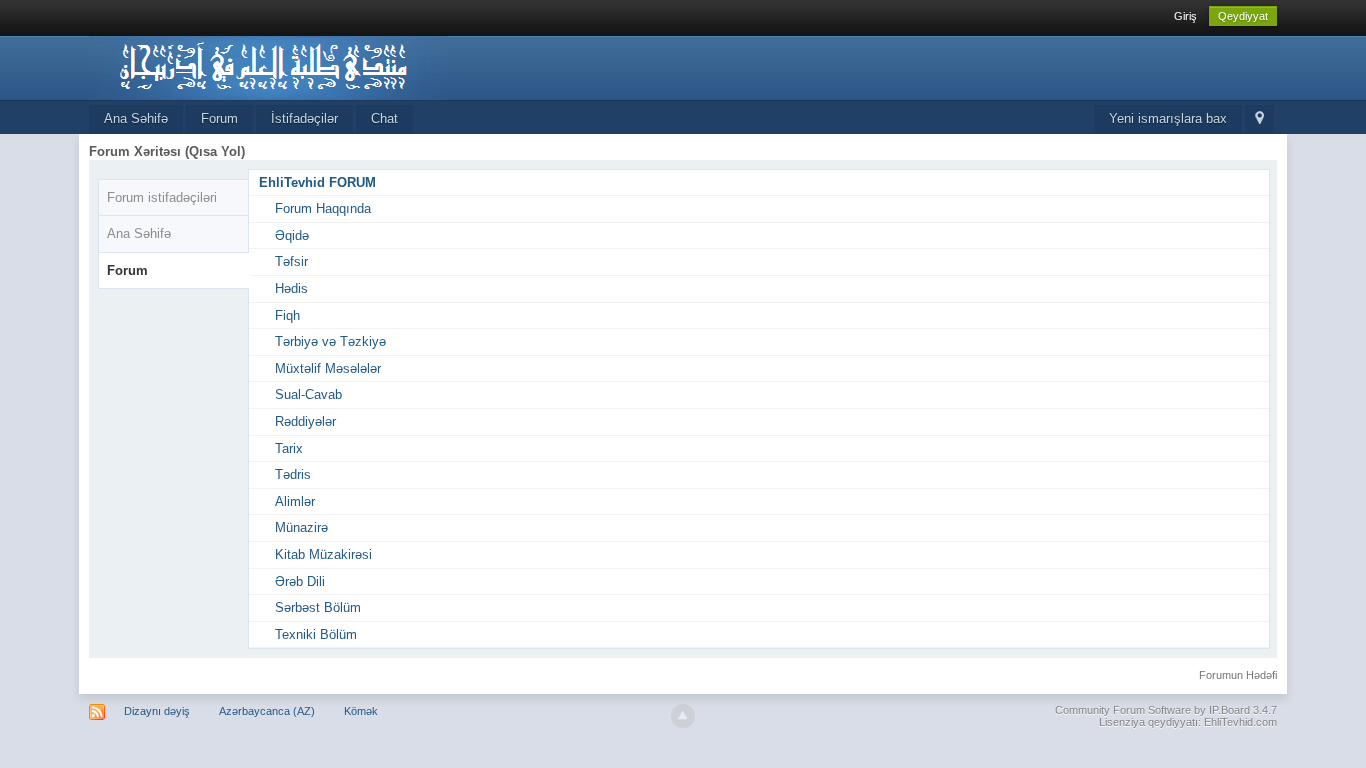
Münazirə (301, 527)
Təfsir (291, 261)
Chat (384, 118)
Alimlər (295, 501)
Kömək (361, 711)
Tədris (293, 474)
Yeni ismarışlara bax (1168, 118)
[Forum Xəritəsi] (1259, 119)
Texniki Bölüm (316, 634)
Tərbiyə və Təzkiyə (330, 341)
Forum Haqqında (323, 208)
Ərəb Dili (300, 581)
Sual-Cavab (308, 394)
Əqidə (292, 235)
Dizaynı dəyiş (157, 711)
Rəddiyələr (305, 421)
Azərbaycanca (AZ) (267, 711)
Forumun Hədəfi (1238, 675)
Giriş (1185, 16)
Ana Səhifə (136, 118)
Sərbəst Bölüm (318, 607)
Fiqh (287, 315)
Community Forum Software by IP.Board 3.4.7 (1166, 710)
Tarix (289, 448)
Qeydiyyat (1243, 16)
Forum (219, 118)
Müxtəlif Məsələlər (328, 368)
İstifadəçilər (304, 118)
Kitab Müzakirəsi (323, 554)
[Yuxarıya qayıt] (683, 716)
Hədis (291, 288)
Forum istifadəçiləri (162, 197)
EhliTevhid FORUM (317, 182)
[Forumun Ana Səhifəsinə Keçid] (268, 66)
